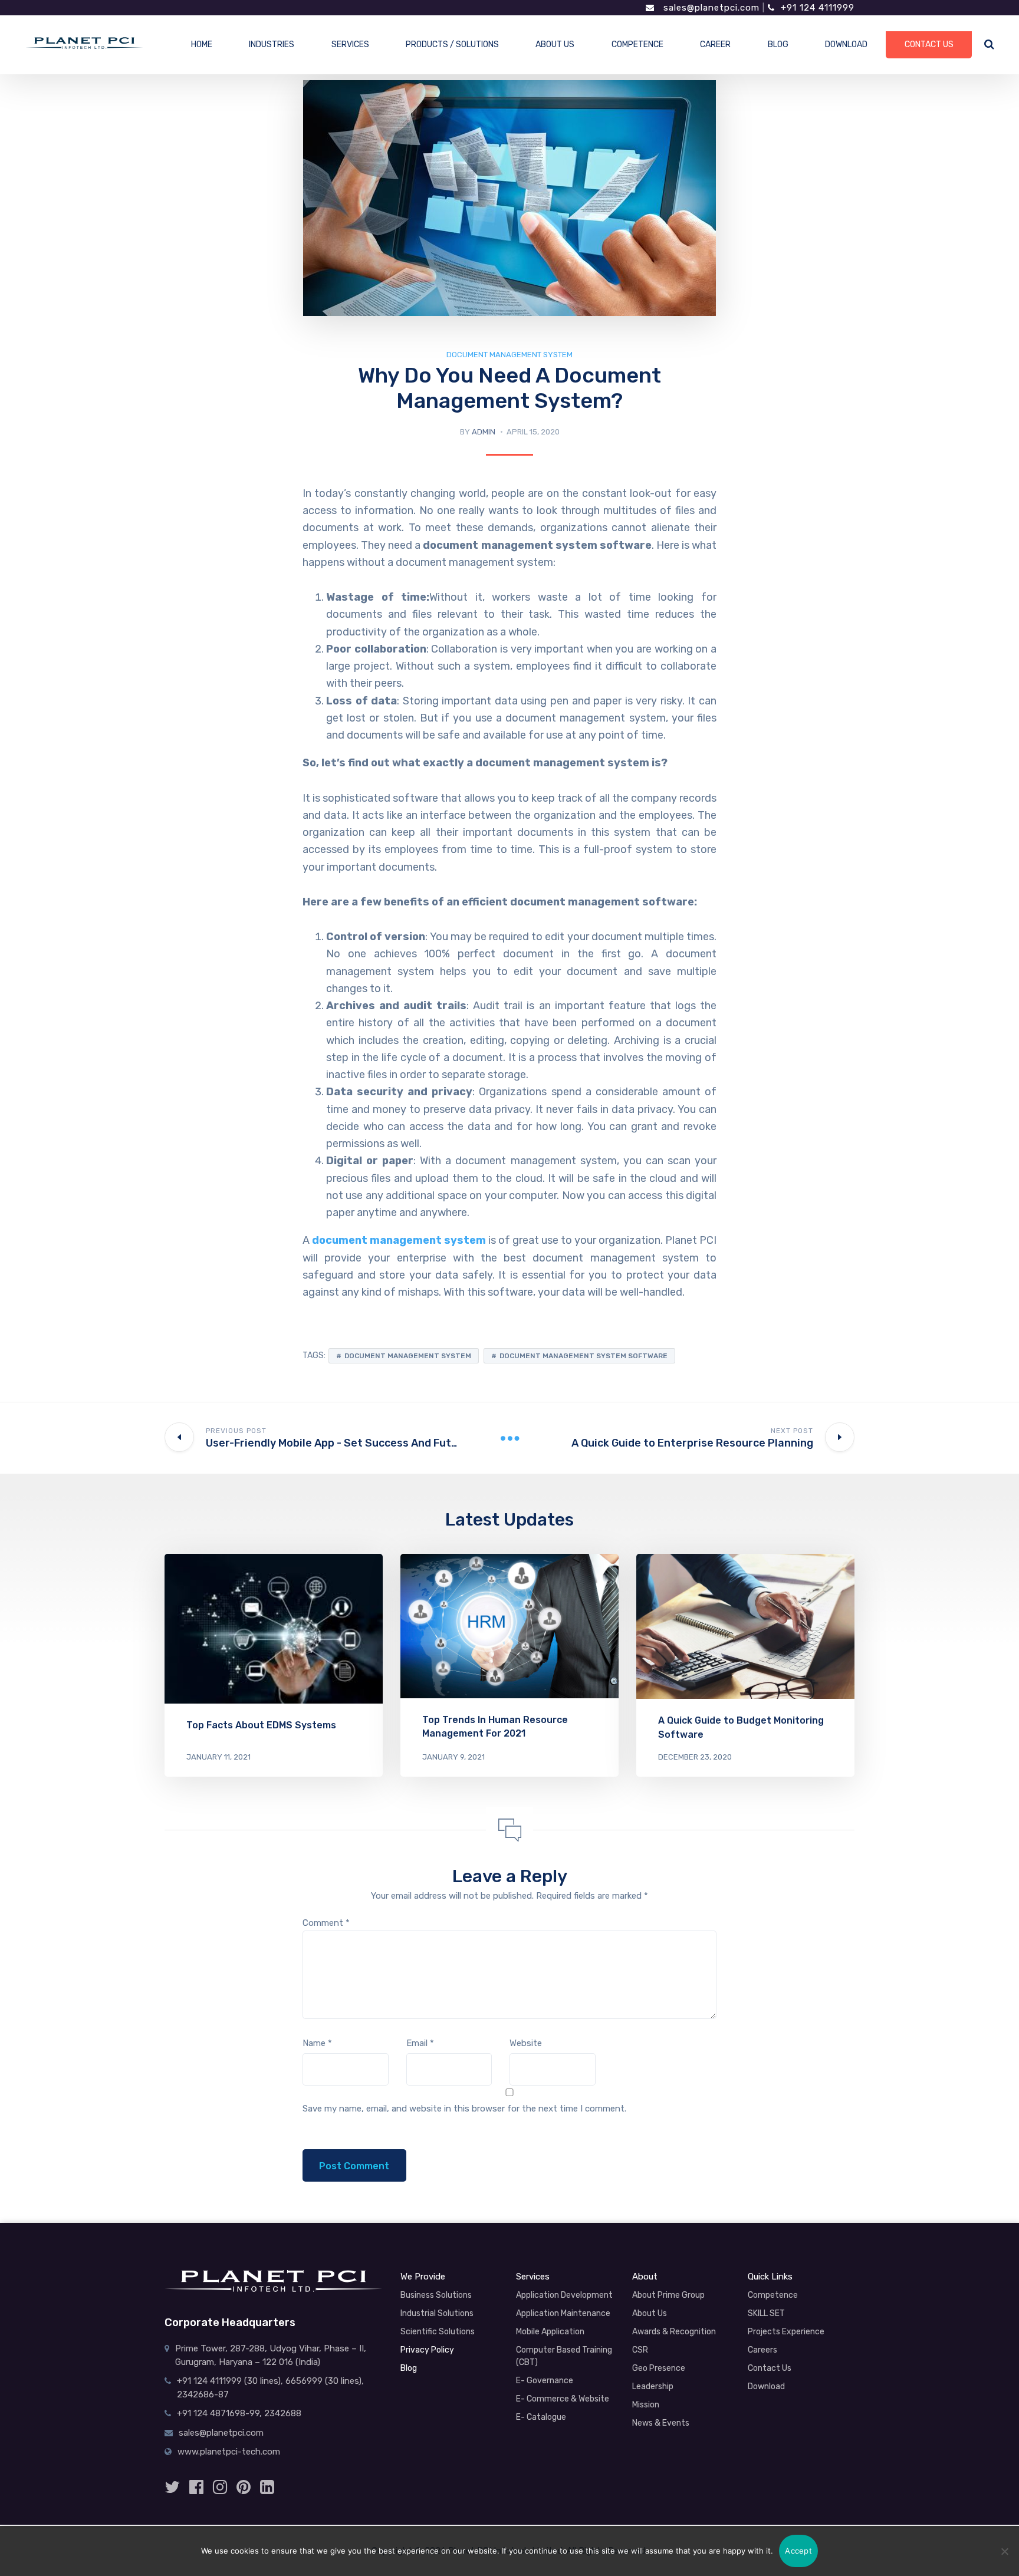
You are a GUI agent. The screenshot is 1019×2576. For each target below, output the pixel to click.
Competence (773, 2295)
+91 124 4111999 (818, 8)
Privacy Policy (427, 2350)
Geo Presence (659, 2368)
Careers (762, 2350)
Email (420, 2043)
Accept (798, 2551)
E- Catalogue (541, 2417)
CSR (640, 2350)
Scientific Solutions (438, 2332)
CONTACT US (929, 45)
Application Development (564, 2295)
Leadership (653, 2386)
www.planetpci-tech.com (229, 2452)
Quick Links (770, 2277)
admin (484, 432)
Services (533, 2277)
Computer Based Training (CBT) (564, 2356)
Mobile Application (550, 2332)
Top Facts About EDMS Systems (261, 1725)
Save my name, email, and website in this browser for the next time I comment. (464, 2109)
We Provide (423, 2277)
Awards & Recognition (674, 2332)
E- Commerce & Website (563, 2399)
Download (766, 2386)
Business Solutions (436, 2295)
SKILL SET (766, 2313)
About (645, 2277)
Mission (646, 2405)
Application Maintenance (563, 2313)
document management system (509, 355)
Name (317, 2043)
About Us (650, 2313)
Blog (409, 2368)
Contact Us (770, 2368)
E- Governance (545, 2381)
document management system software (584, 1356)
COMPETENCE (637, 45)
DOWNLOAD (846, 45)
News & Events (661, 2423)
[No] (1004, 2551)
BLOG (778, 45)
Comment (326, 1923)
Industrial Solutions (437, 2313)
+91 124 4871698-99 (218, 2413)
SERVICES (350, 45)
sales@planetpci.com (710, 8)
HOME (202, 45)
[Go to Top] (987, 2505)
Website (526, 2043)
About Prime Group (668, 2295)
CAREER (715, 45)
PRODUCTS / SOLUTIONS (452, 45)
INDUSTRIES (272, 45)
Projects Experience (786, 2332)
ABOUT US (555, 45)
